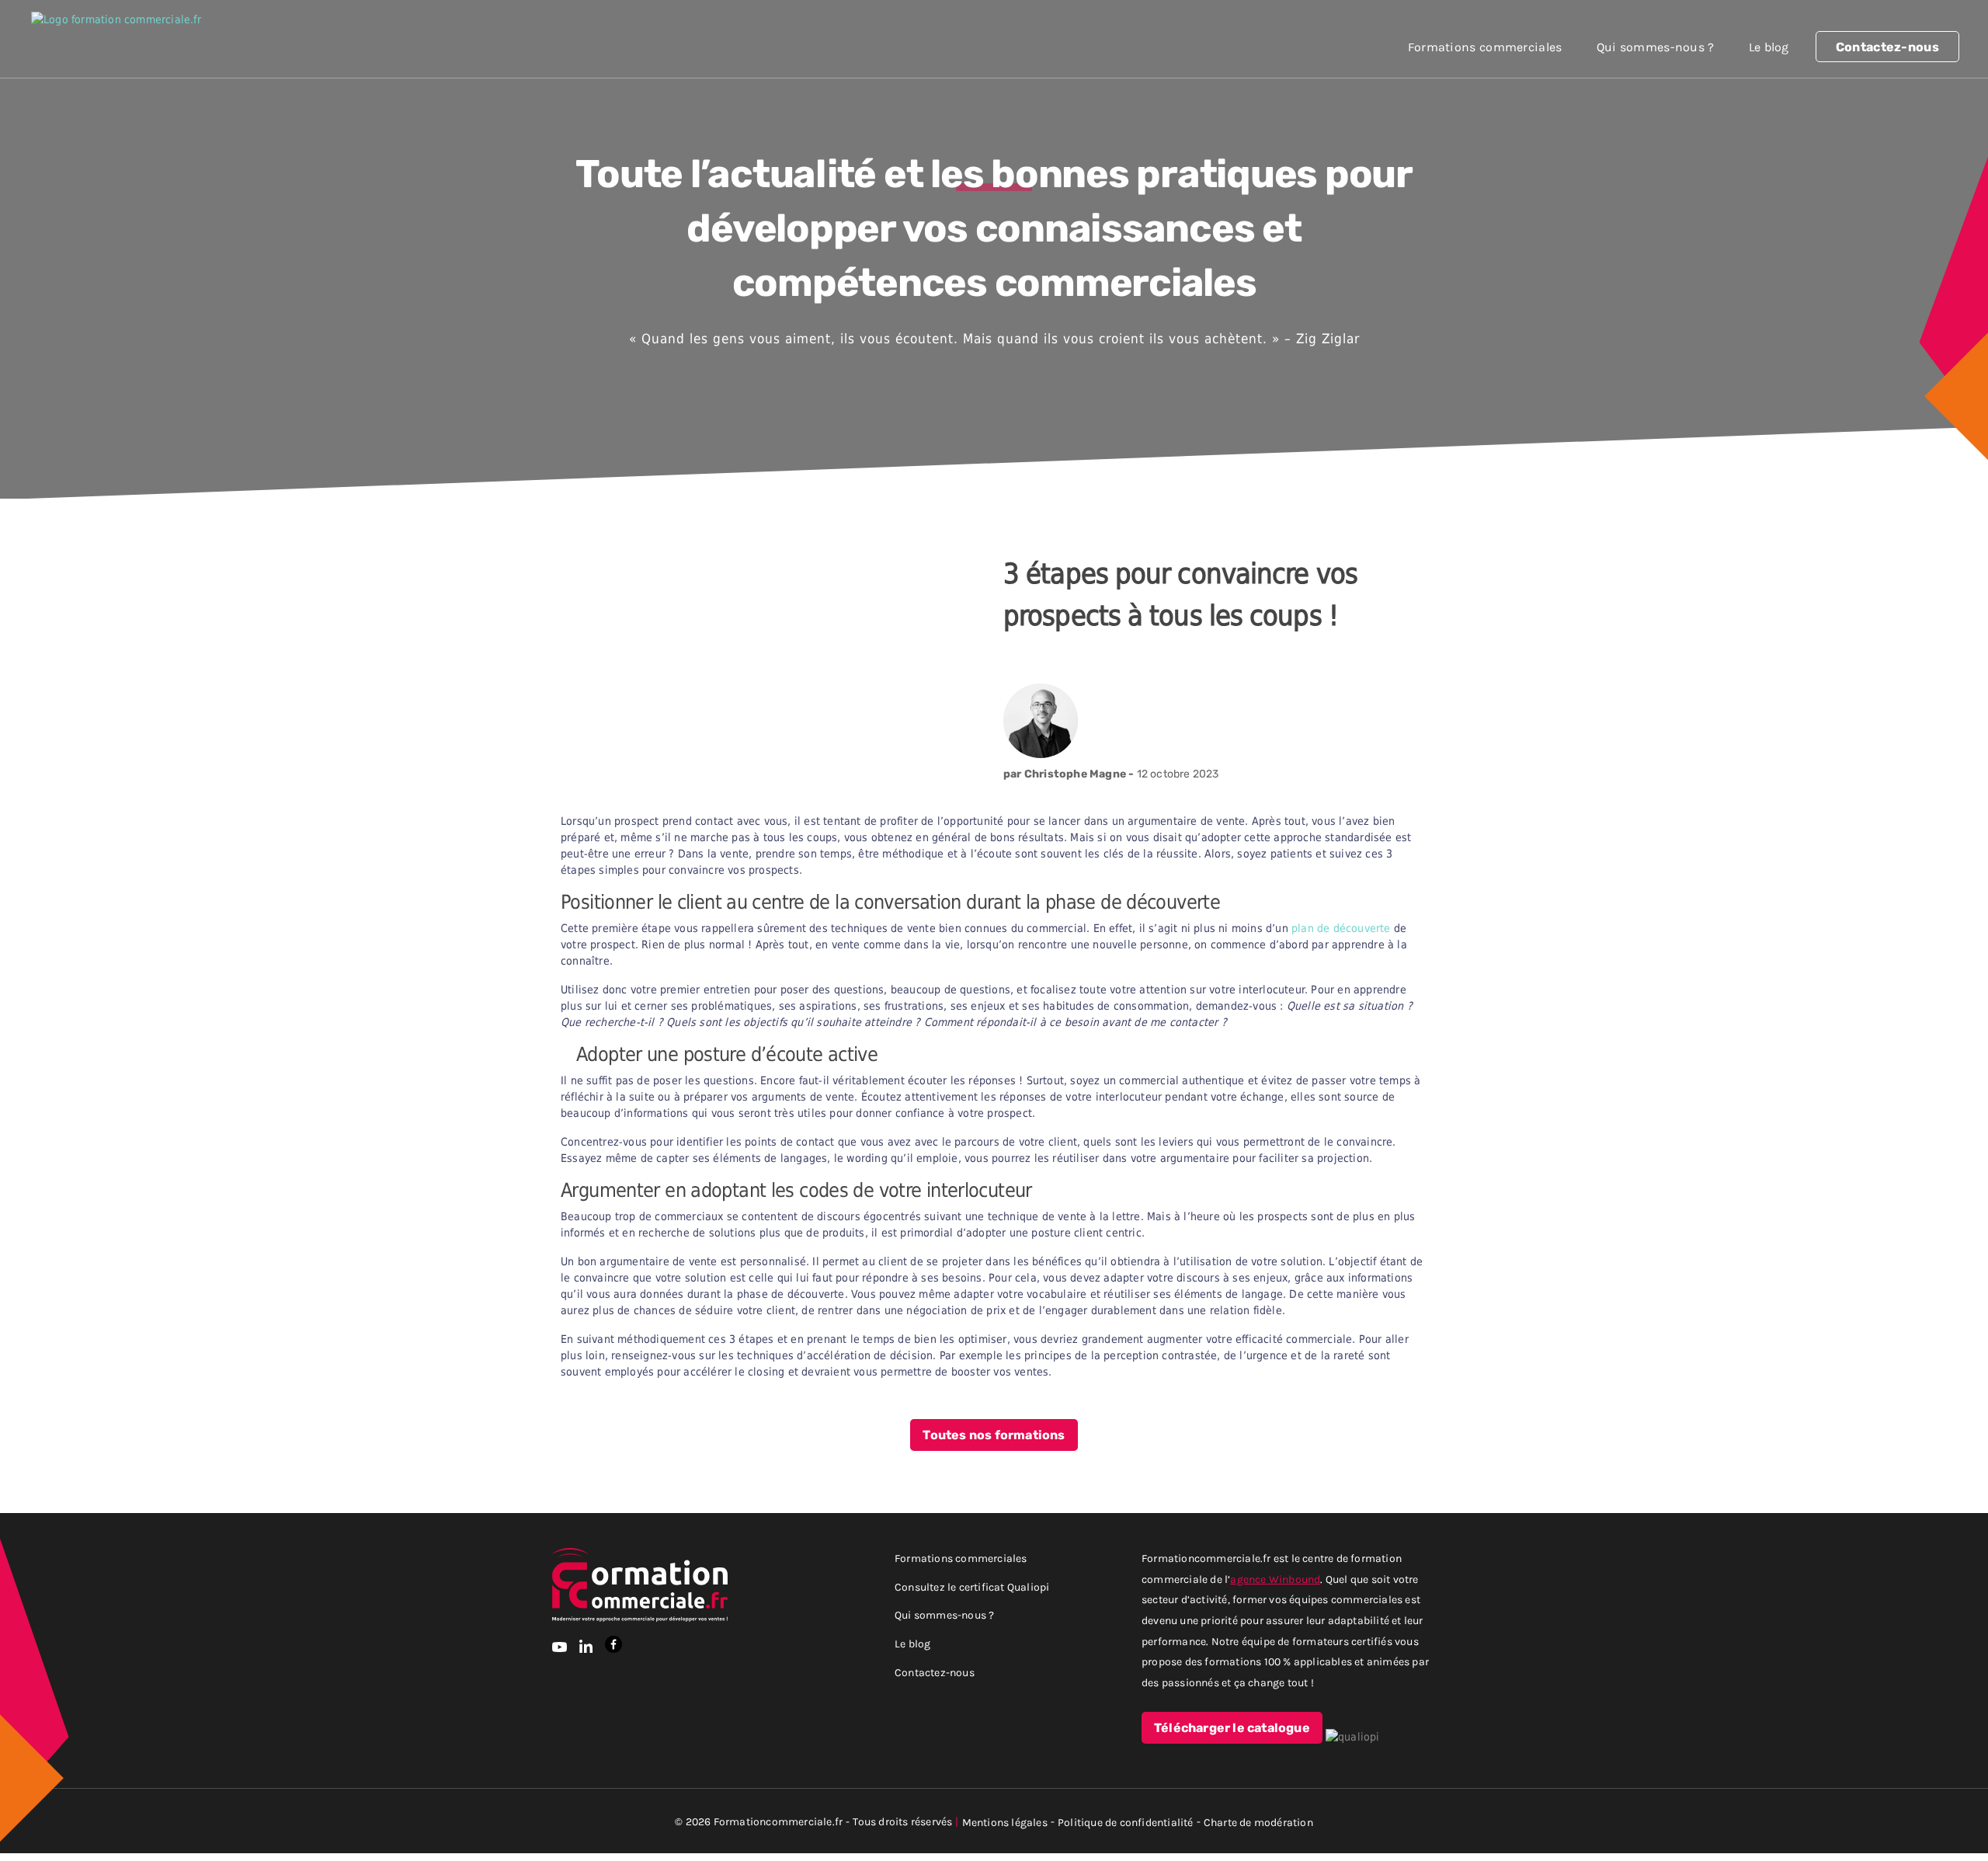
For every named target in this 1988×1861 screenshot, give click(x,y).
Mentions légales (1005, 1822)
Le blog (1769, 47)
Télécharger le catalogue (1232, 1728)
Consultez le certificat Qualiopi (972, 1586)
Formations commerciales (1485, 47)
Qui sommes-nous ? (1656, 47)
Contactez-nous (1887, 47)
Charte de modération (1258, 1822)
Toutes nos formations (994, 1435)
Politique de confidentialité (1126, 1822)
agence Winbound (1275, 1579)
